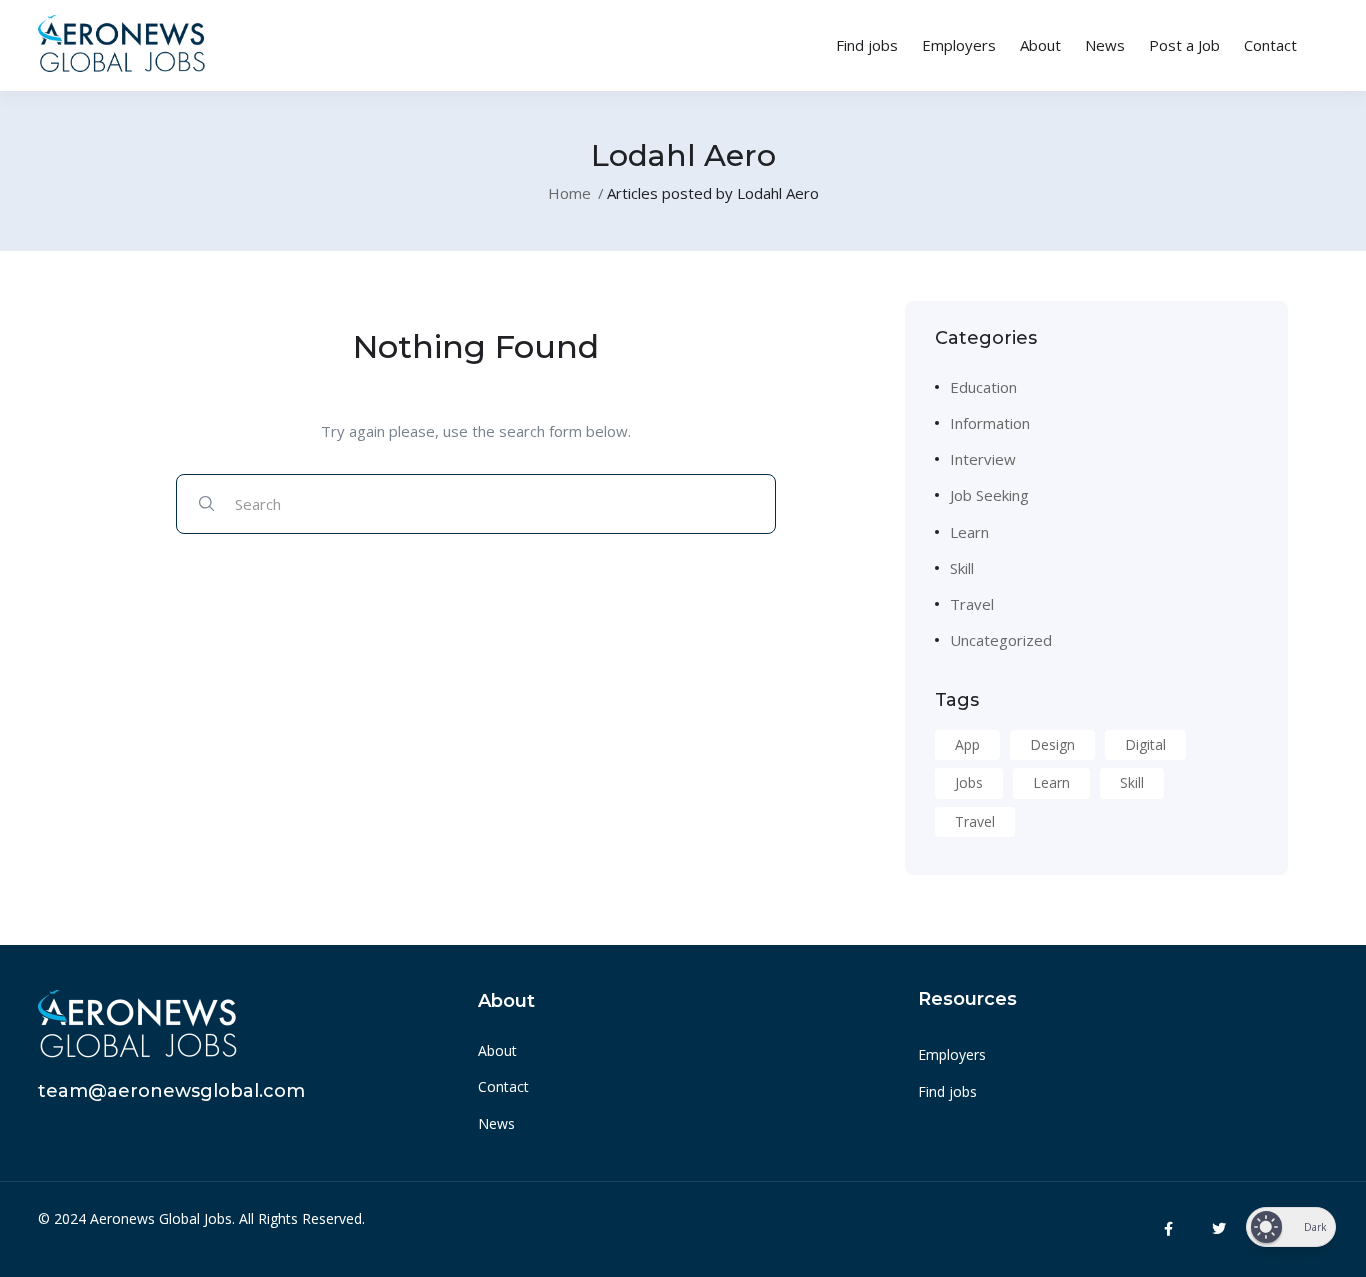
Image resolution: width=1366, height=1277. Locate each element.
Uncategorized (1001, 640)
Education (983, 387)
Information (990, 423)
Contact (1270, 45)
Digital (1145, 744)
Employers (959, 45)
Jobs (969, 782)
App (967, 744)
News (1105, 45)
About (1040, 45)
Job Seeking (989, 495)
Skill (962, 568)
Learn (969, 532)
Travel (972, 604)
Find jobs (867, 45)
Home (569, 193)
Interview (983, 459)
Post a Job (1184, 45)
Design (1052, 744)
